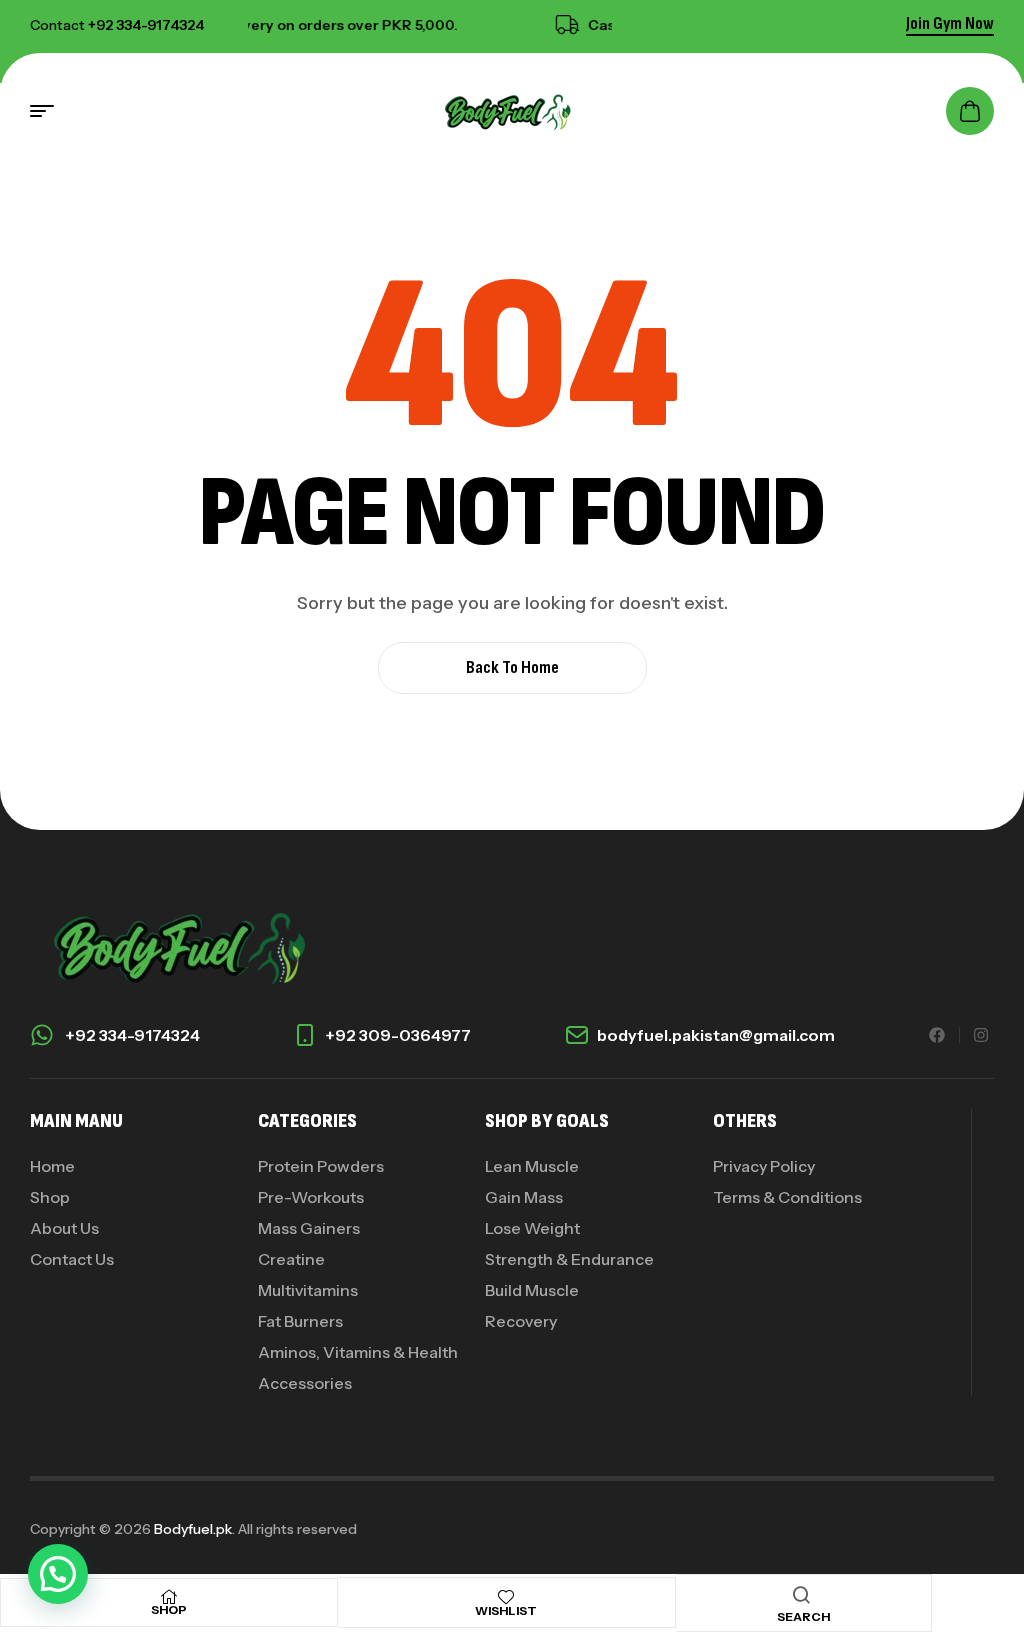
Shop (169, 1609)
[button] (58, 1574)
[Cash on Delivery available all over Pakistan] (557, 25)
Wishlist (506, 1610)
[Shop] (169, 1597)
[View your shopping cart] (970, 111)
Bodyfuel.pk (193, 1529)
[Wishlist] (506, 1597)
